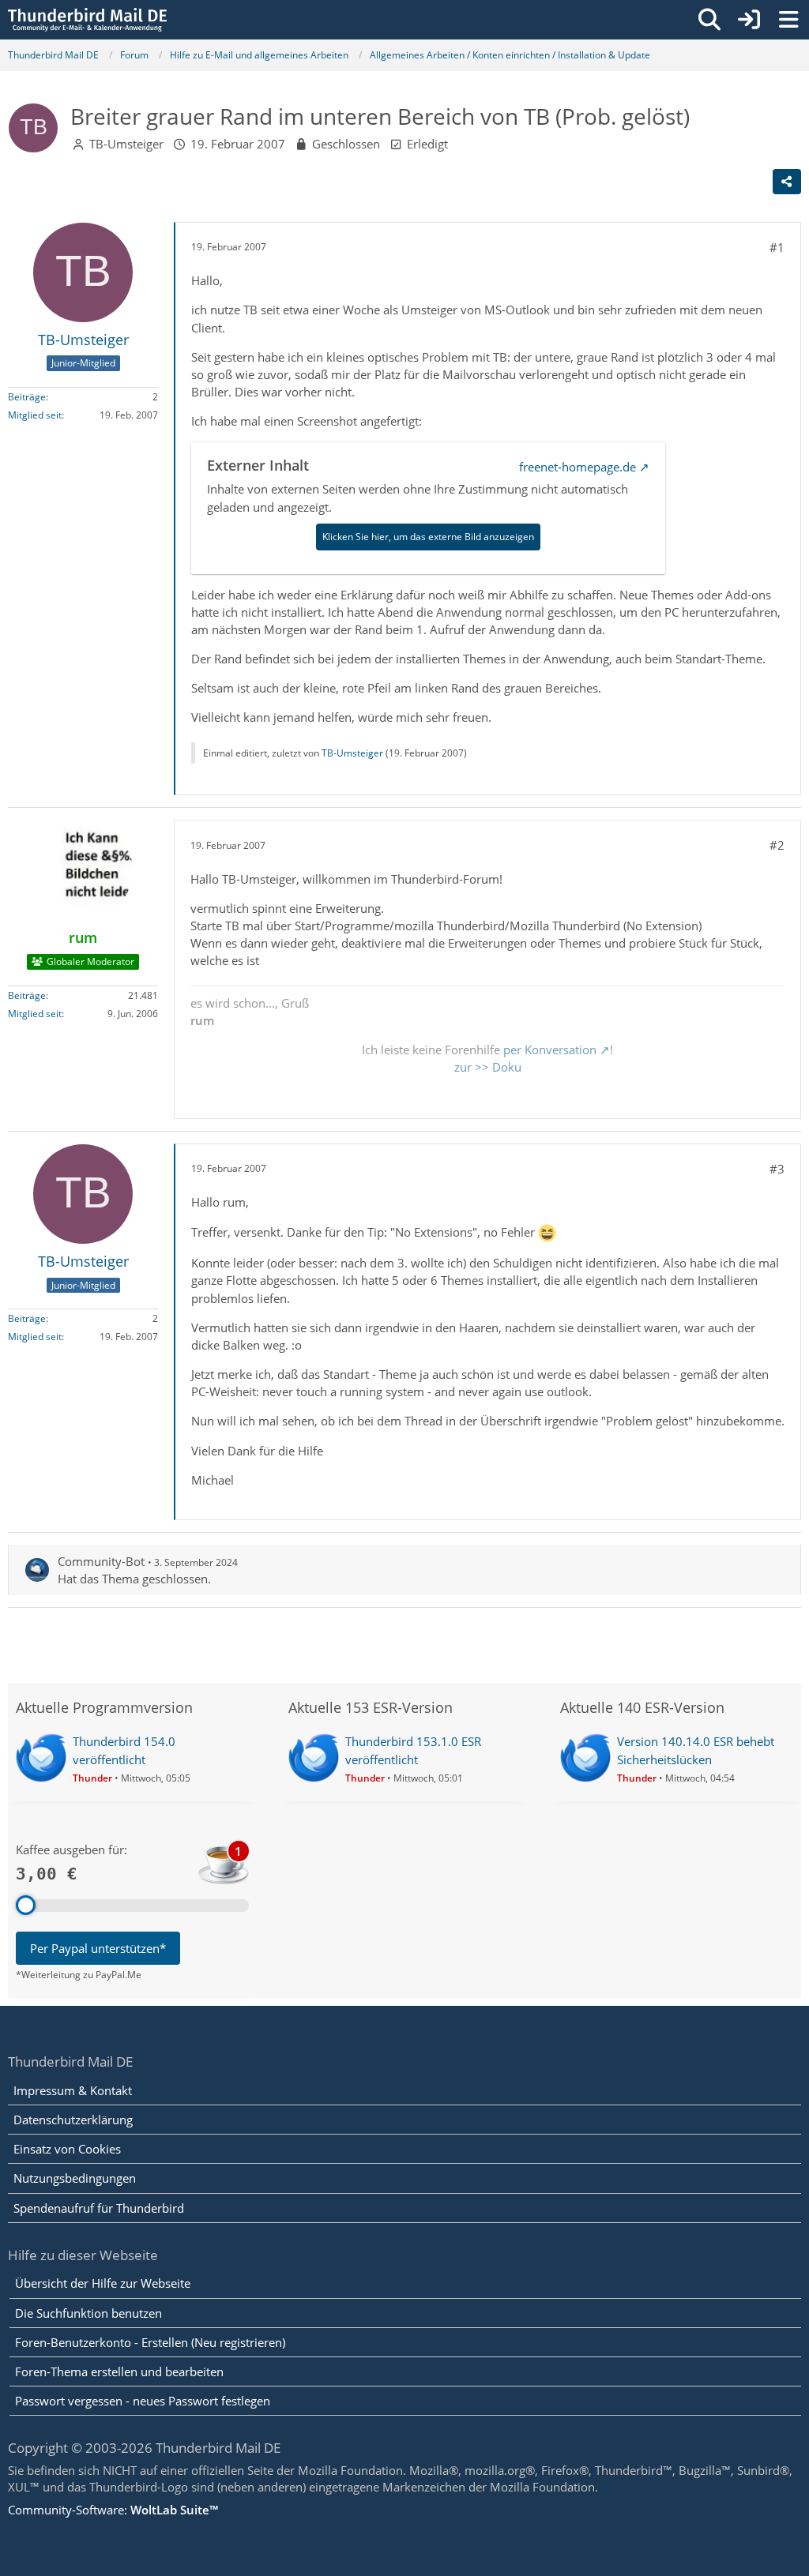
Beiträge (27, 397)
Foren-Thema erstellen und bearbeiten (119, 2371)
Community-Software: (113, 2510)
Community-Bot (101, 1561)
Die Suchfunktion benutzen (88, 2313)
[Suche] (709, 20)
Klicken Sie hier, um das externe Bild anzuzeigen (428, 537)
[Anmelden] (749, 20)
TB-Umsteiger (126, 144)
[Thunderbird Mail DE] (87, 20)
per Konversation (550, 1050)
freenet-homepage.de (578, 467)
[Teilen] (787, 182)
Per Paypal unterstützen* (98, 1948)
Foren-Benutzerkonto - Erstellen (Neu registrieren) (150, 2342)
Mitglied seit (35, 415)
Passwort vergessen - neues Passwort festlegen (143, 2401)
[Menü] (788, 20)
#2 (777, 845)
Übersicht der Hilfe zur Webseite (103, 2283)
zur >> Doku (488, 1067)
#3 (777, 1169)
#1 (777, 247)
